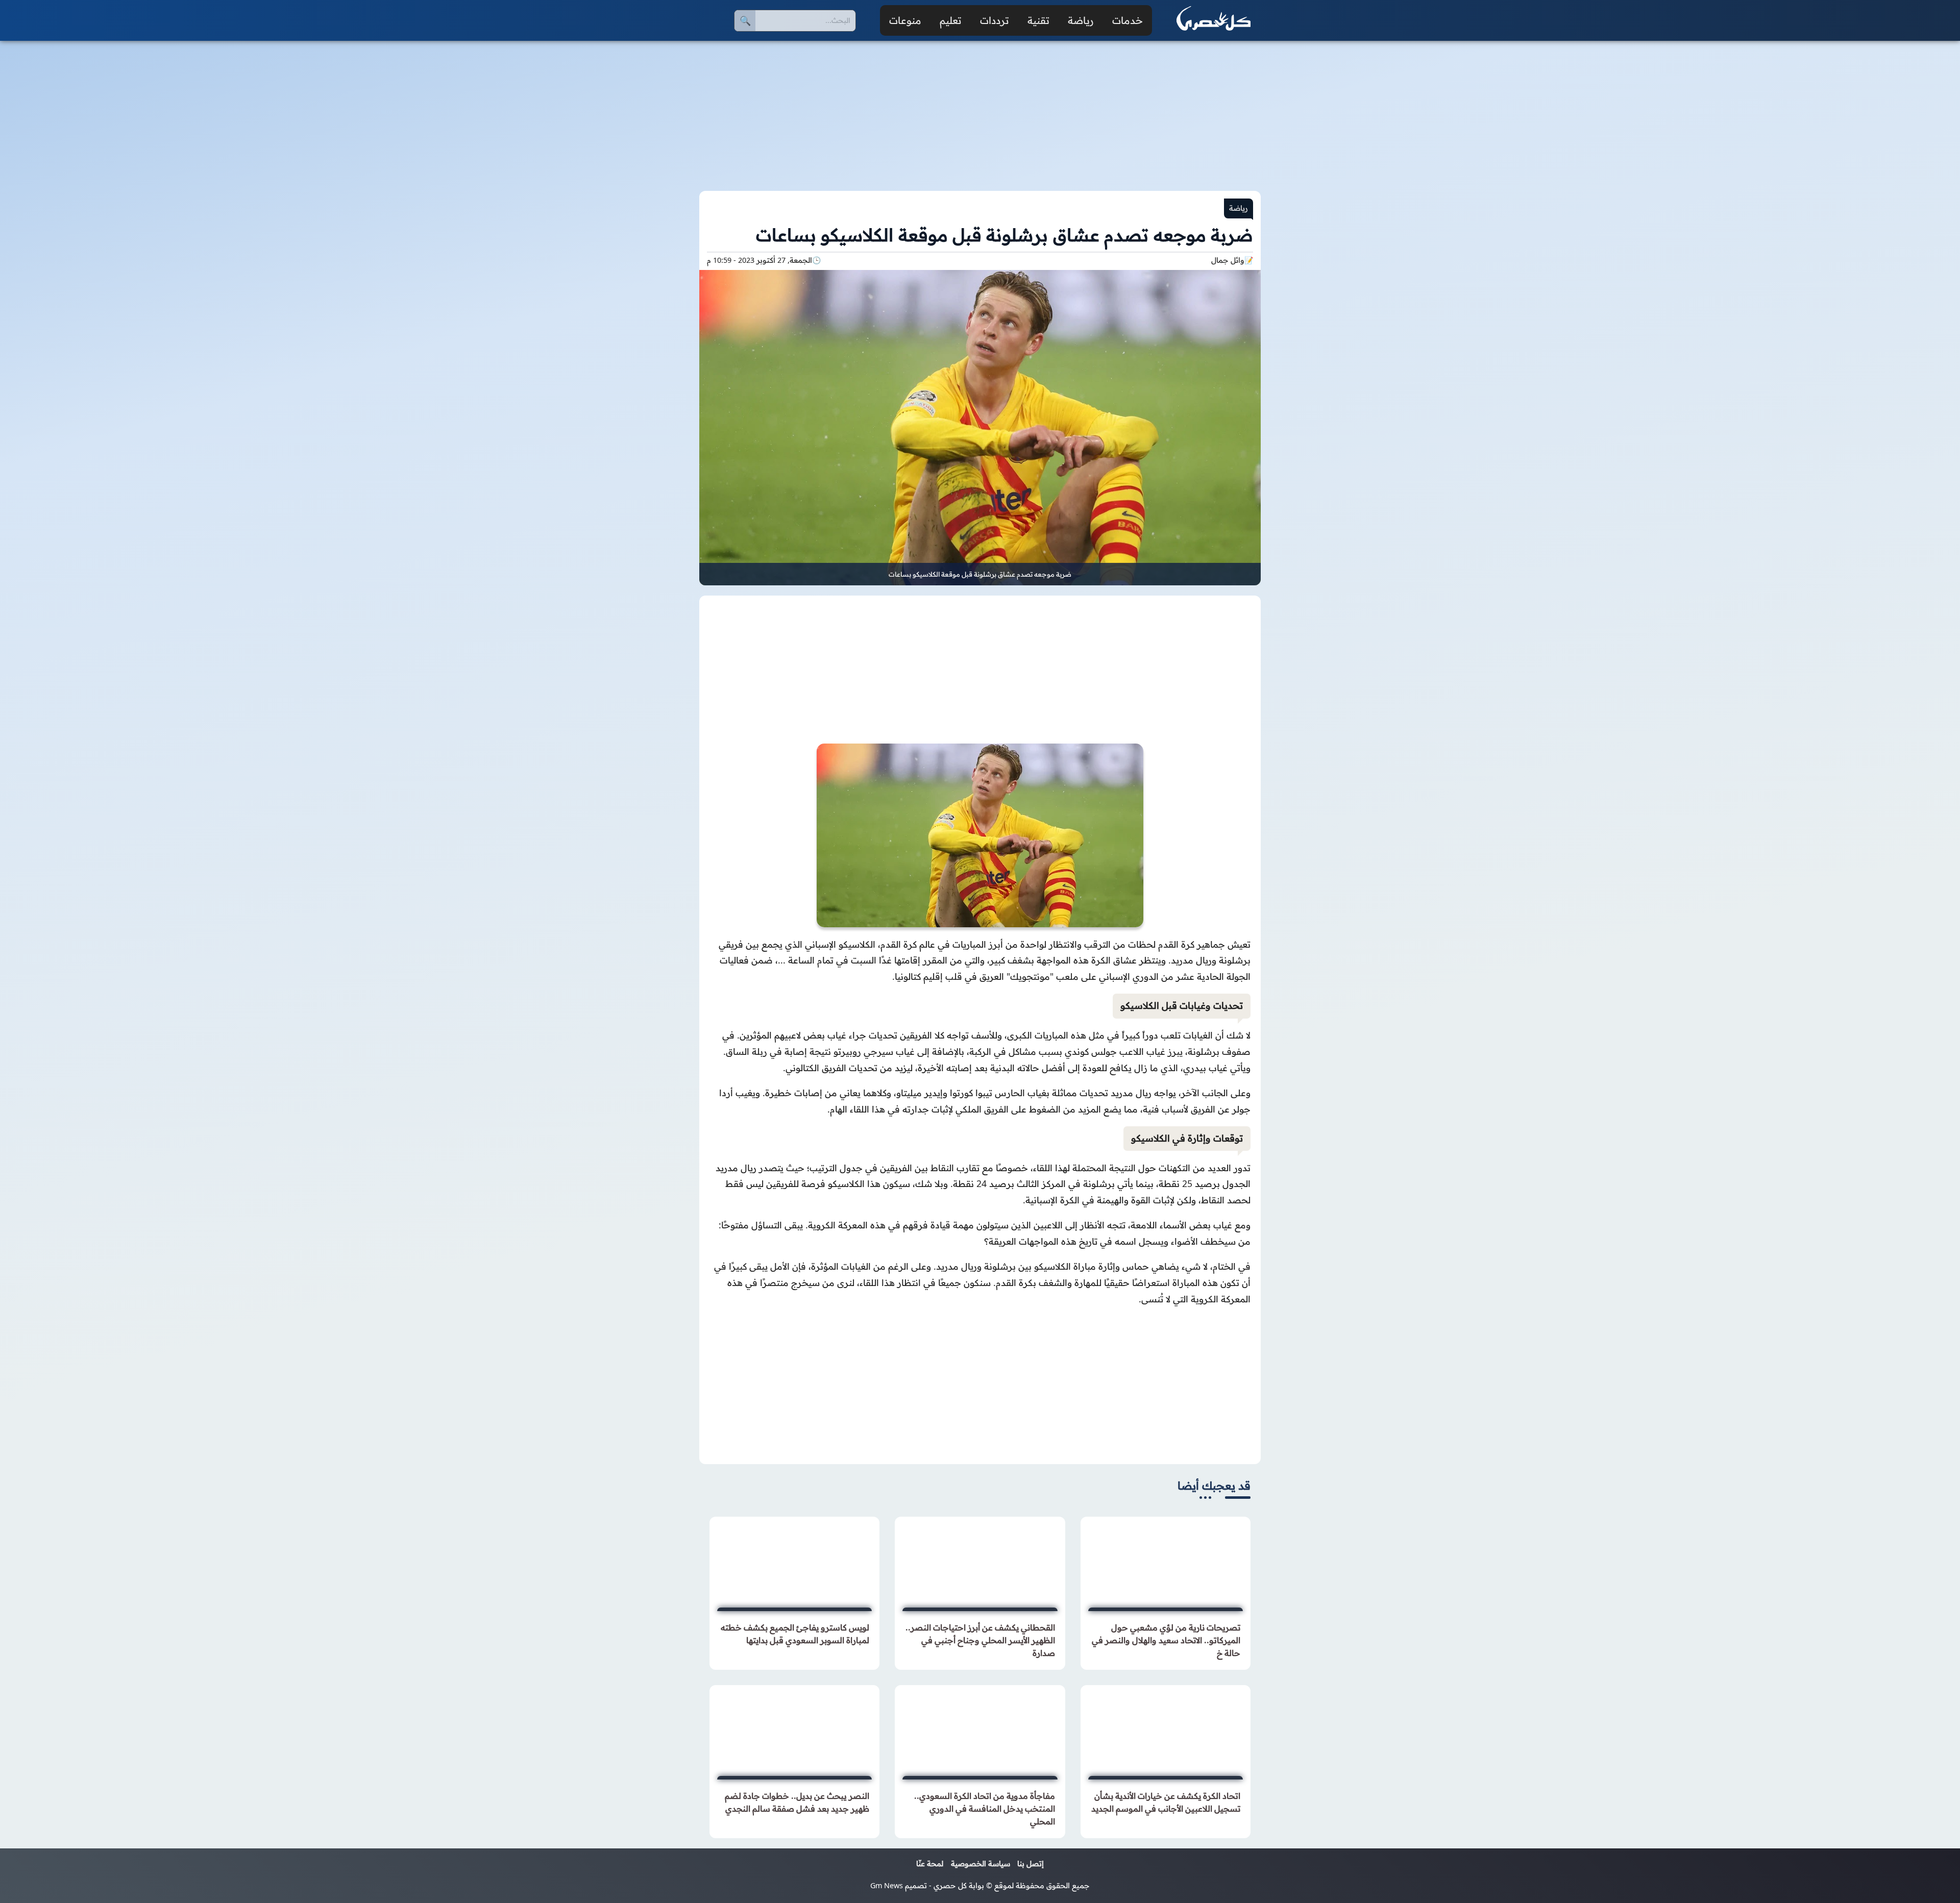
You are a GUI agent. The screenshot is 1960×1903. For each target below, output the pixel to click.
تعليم (951, 20)
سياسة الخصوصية (981, 1864)
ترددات (995, 20)
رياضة (1081, 20)
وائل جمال (1228, 260)
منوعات (905, 20)
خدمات (1128, 20)
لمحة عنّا (930, 1864)
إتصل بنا (1031, 1864)
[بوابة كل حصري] (1214, 20)
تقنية (1038, 20)
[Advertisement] (980, 110)
